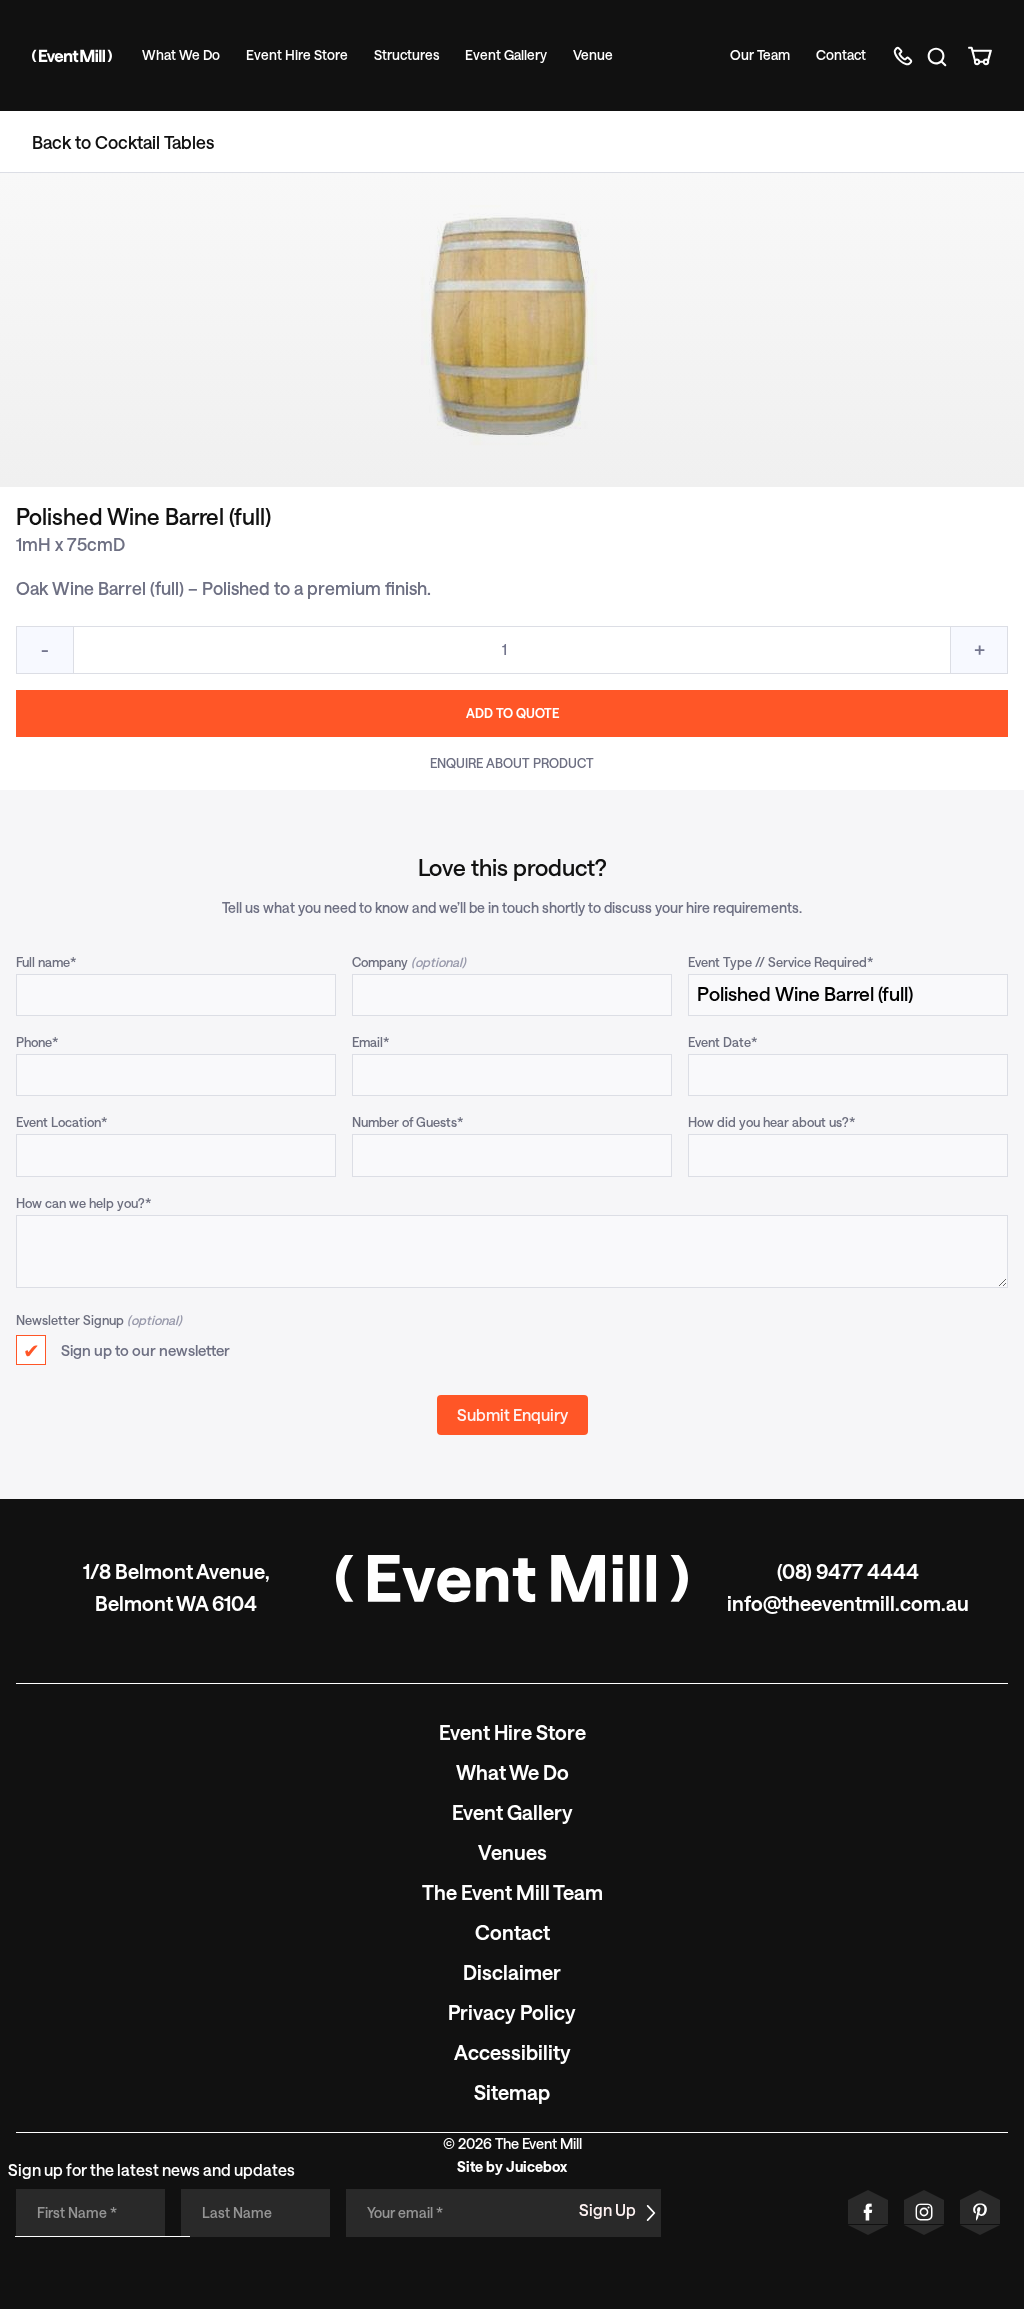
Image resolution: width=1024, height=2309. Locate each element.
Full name (46, 961)
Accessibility (512, 2052)
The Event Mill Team (512, 1892)
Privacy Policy (512, 2012)
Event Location (62, 1121)
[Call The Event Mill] (905, 56)
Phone (37, 1041)
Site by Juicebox (512, 2166)
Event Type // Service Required (781, 961)
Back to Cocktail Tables (123, 142)
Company (380, 961)
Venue (593, 55)
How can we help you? (84, 1202)
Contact (841, 55)
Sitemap (512, 2092)
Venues (512, 1852)
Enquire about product (512, 762)
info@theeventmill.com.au (848, 1603)
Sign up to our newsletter (145, 1350)
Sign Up (607, 2209)
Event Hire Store (297, 55)
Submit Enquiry (512, 1414)
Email (371, 1041)
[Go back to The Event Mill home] (512, 1579)
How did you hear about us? (772, 1121)
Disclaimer (512, 1972)
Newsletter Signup (70, 1319)
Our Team (760, 55)
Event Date (723, 1041)
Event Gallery (506, 55)
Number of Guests (408, 1121)
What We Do (181, 55)
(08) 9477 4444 (848, 1571)
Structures (407, 55)
